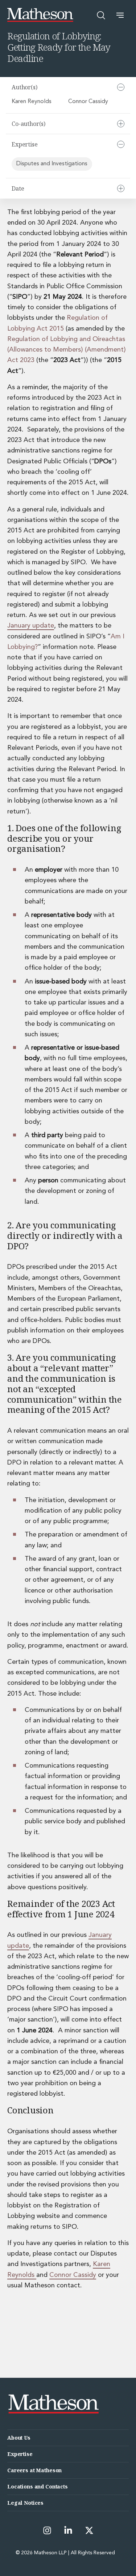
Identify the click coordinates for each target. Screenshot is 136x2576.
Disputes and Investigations (52, 164)
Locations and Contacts (38, 2486)
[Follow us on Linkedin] (68, 2530)
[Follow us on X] (89, 2530)
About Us (19, 2438)
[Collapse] (121, 87)
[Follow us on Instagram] (47, 2530)
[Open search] (101, 15)
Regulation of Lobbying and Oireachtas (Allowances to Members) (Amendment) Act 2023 (67, 350)
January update (31, 626)
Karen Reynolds (32, 102)
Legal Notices (25, 2503)
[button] (120, 15)
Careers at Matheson (34, 2470)
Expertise (20, 2454)
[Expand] (121, 124)
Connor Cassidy (88, 102)
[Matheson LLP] (40, 15)
